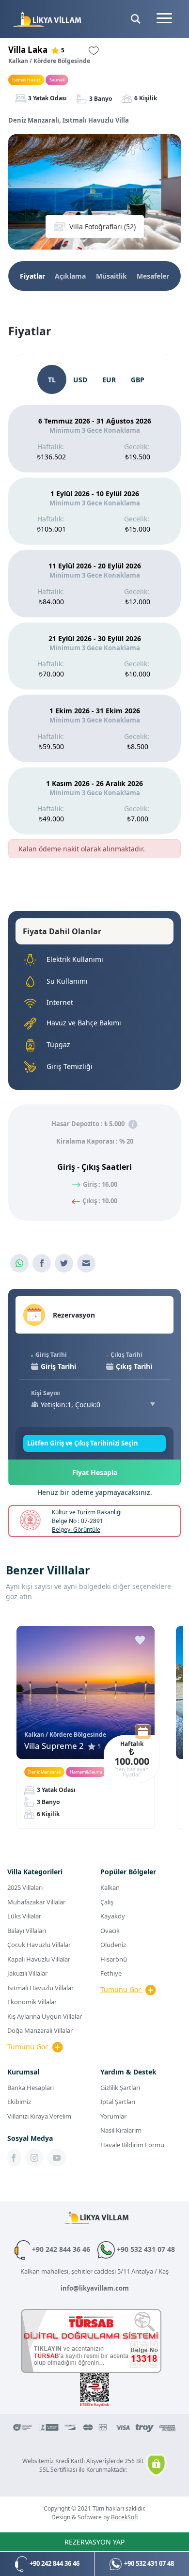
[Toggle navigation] (164, 19)
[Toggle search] (136, 19)
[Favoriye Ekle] (140, 1640)
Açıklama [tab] (70, 276)
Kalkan (110, 1887)
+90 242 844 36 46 (60, 2249)
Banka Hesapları (31, 2088)
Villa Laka (28, 50)
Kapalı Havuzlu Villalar (39, 1959)
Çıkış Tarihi (126, 1355)
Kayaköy (113, 1916)
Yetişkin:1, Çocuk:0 (71, 1405)
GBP (138, 380)
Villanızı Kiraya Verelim (39, 2116)
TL (52, 380)
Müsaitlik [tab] (111, 276)
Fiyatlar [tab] (32, 276)
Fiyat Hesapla (95, 1472)
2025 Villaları (25, 1887)
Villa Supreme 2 (54, 1746)
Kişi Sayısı (46, 1393)
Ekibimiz (19, 2102)
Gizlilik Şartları (120, 2088)
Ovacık (110, 1931)
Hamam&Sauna (86, 1772)
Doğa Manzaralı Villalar (40, 2030)
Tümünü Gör (29, 2047)
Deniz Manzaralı (44, 1772)
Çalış (107, 1902)
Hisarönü (114, 1959)
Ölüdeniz (113, 1945)
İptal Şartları (118, 2102)
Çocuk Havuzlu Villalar (39, 1945)
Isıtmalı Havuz (26, 80)
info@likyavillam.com (95, 2288)
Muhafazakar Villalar (36, 1902)
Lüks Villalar (24, 1916)
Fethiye (111, 1973)
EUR (109, 380)
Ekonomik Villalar (32, 2002)
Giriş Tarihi (51, 1355)
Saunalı (57, 80)
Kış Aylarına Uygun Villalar (45, 2016)
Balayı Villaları (27, 1931)
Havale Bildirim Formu (132, 2145)
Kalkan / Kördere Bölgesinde (49, 61)
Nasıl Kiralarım (121, 2130)
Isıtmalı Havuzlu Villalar (40, 1988)
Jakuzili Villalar (27, 1973)
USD (80, 380)
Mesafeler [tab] (153, 276)
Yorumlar (113, 2116)
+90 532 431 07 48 (145, 2249)
